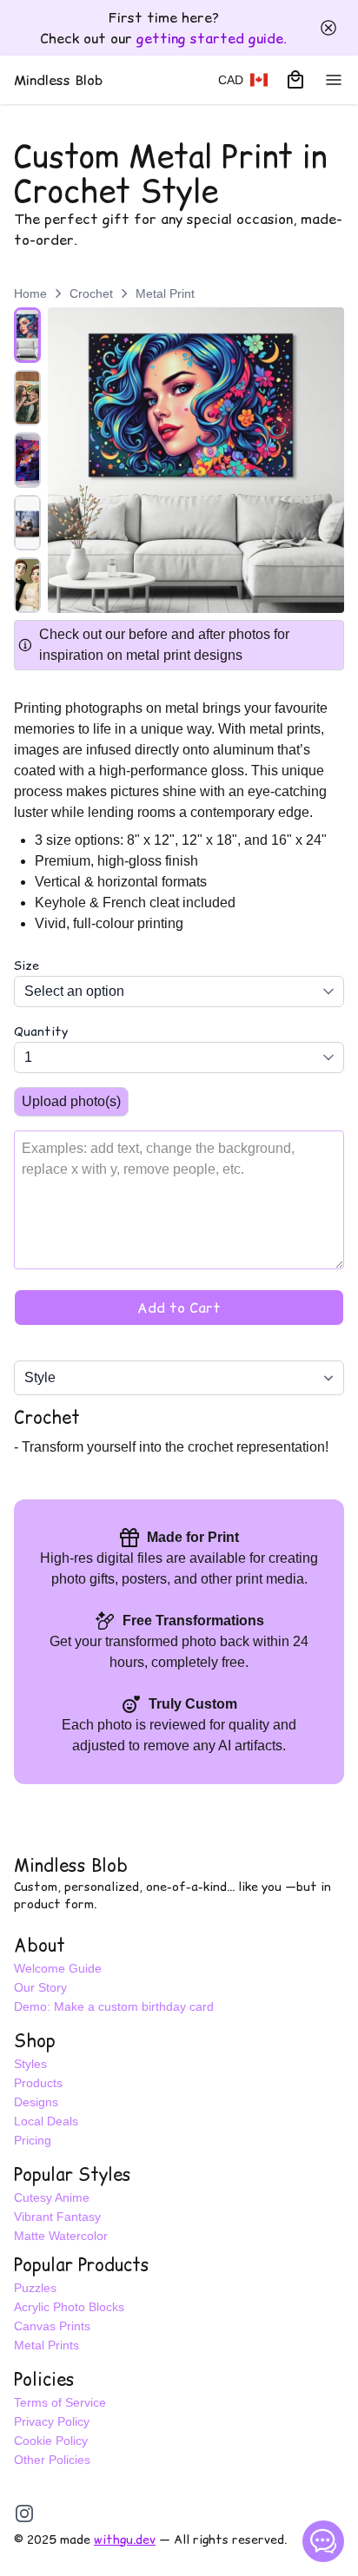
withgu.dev (125, 2540)
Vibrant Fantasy (57, 2217)
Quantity (41, 1031)
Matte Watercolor (61, 2236)
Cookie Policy (51, 2441)
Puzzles (35, 2288)
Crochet (91, 293)
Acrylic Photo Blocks (69, 2307)
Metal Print (165, 293)
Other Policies (52, 2460)
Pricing (33, 2140)
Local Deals (46, 2121)
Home (30, 293)
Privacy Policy (52, 2421)
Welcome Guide (58, 1968)
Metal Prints (46, 2345)
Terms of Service (60, 2402)
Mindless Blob (71, 1866)
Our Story (40, 1987)
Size (27, 965)
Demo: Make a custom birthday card (114, 2006)
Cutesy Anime (52, 2197)
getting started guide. (212, 38)
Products (38, 2083)
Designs (36, 2102)
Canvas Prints (52, 2326)
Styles (30, 2064)
